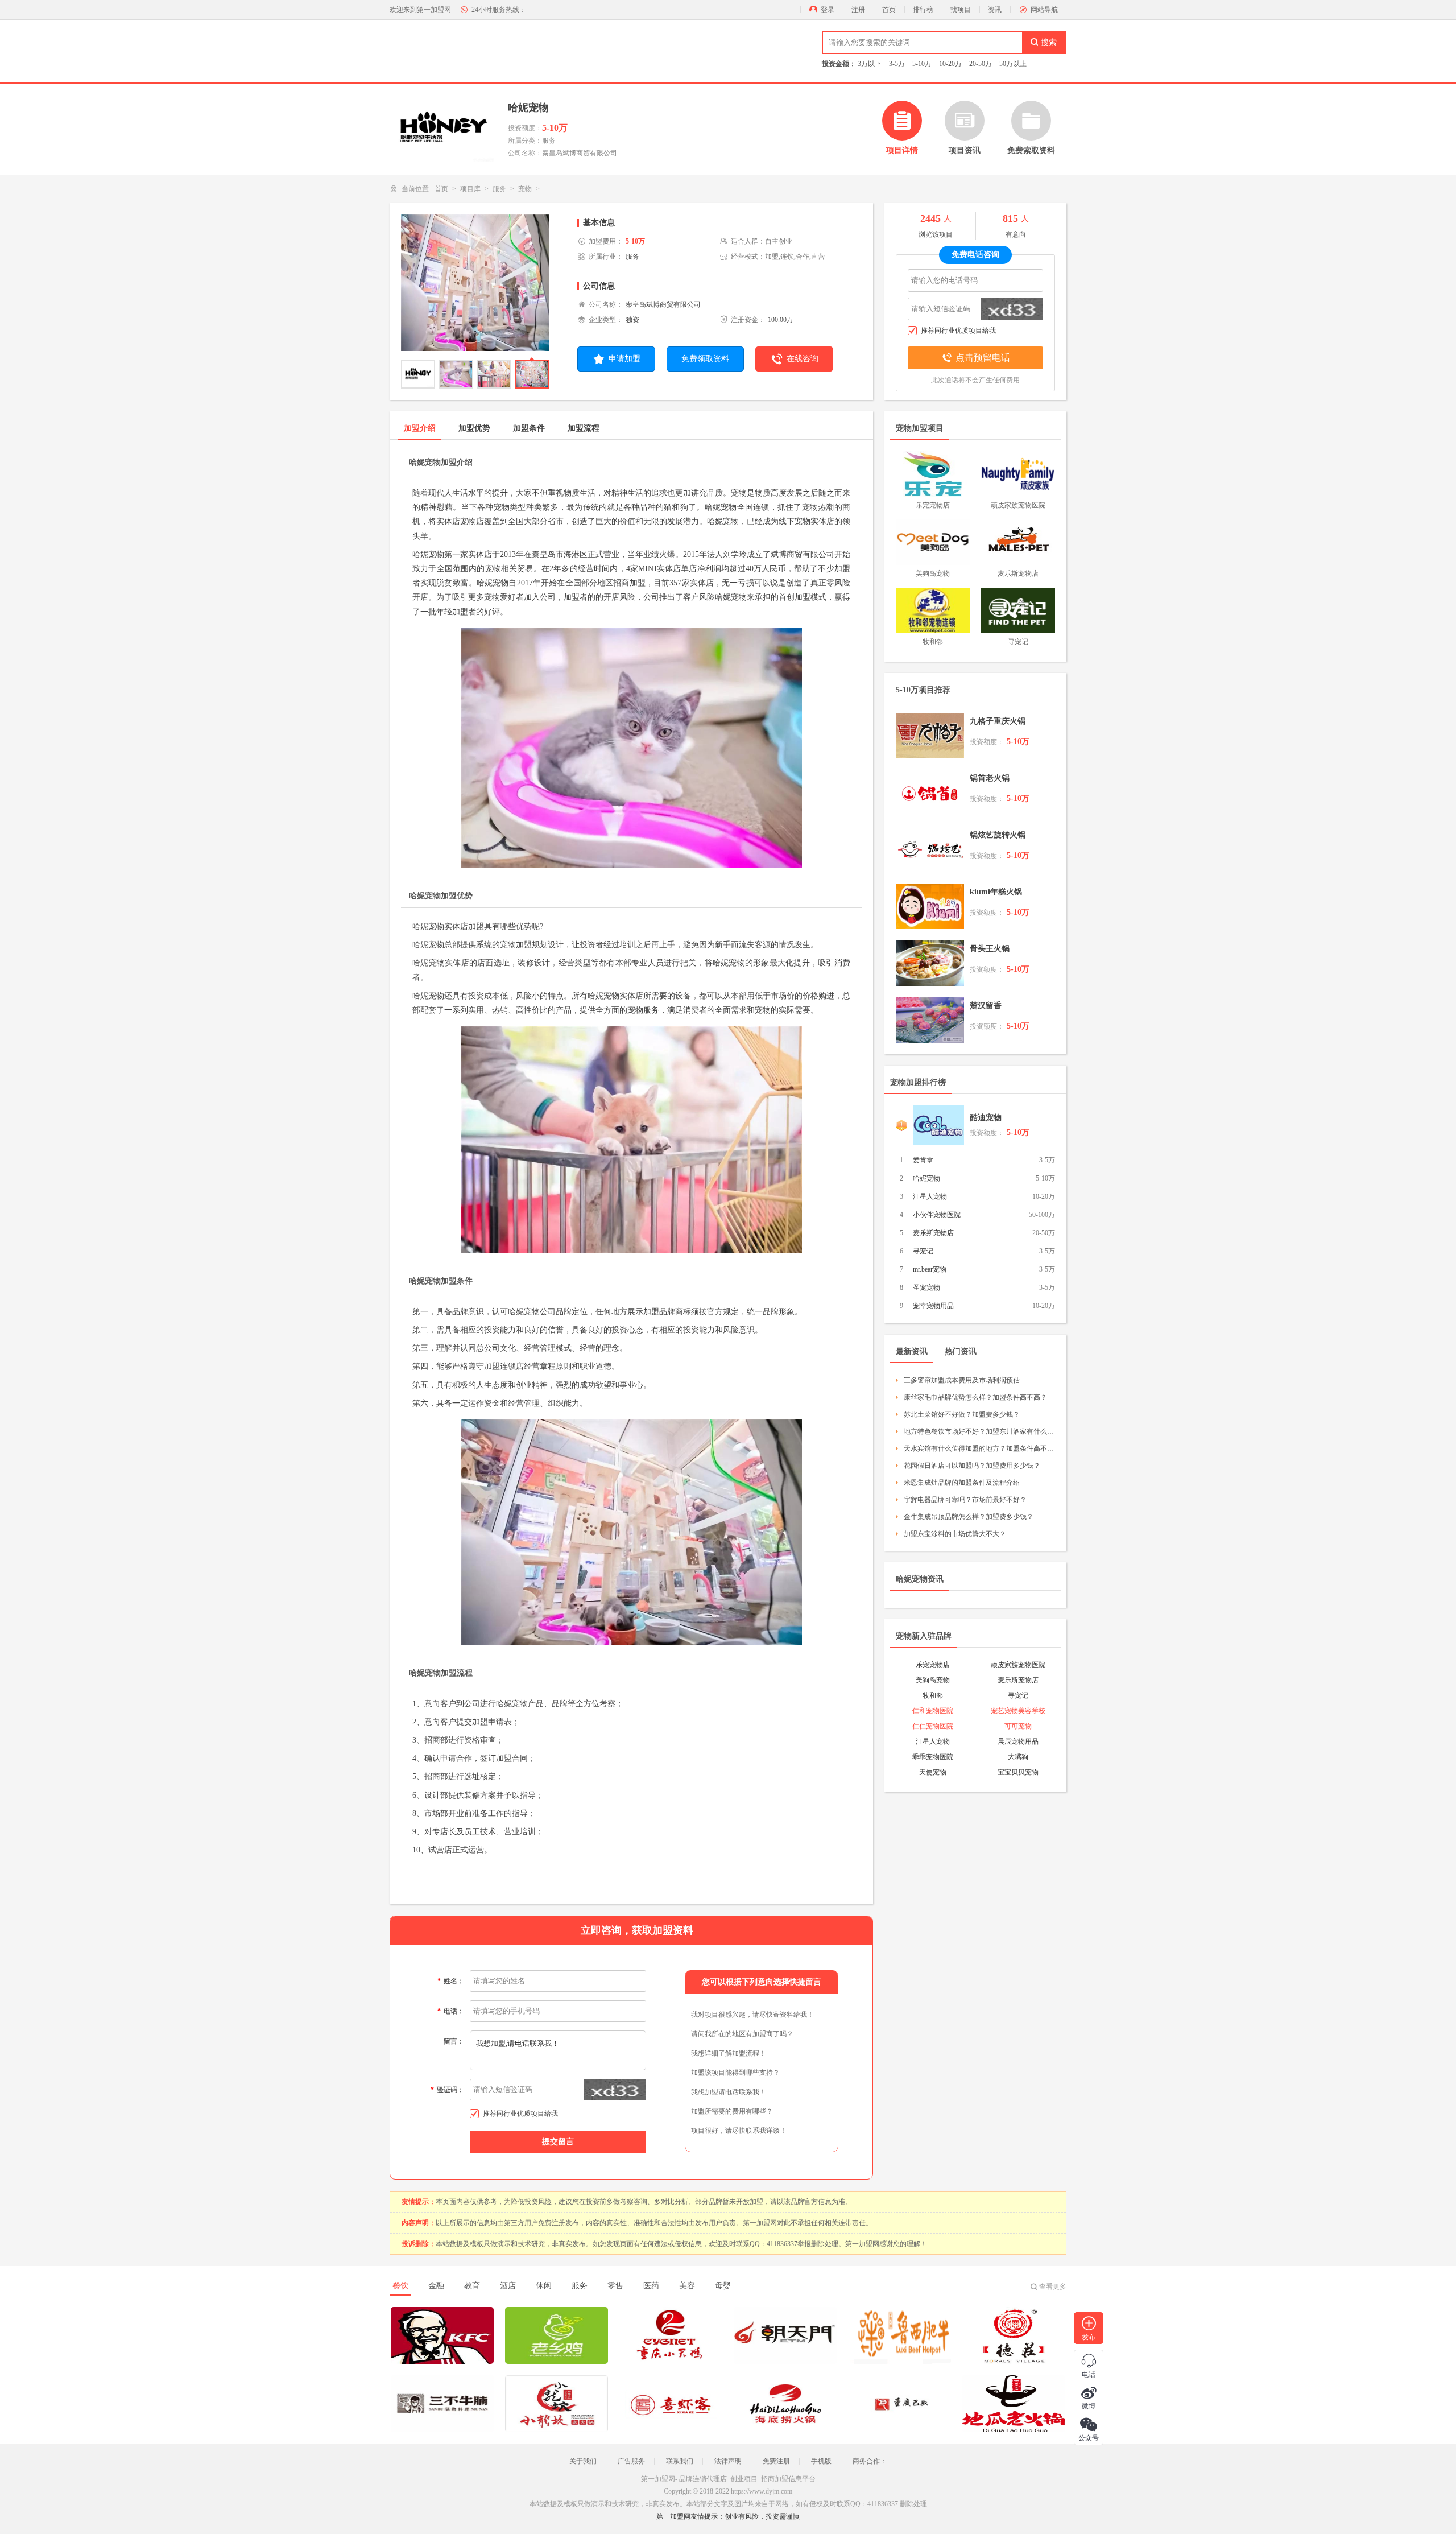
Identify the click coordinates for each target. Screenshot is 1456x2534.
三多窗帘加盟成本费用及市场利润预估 (962, 1380)
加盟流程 (584, 428)
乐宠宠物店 (933, 1665)
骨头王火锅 (990, 949)
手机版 (821, 2461)
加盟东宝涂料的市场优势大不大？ (955, 1534)
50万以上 (1013, 64)
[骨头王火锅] (930, 963)
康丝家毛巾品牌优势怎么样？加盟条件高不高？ (975, 1397)
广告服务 (631, 2461)
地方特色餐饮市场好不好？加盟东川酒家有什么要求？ (979, 1431)
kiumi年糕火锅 (996, 892)
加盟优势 (474, 428)
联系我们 (680, 2461)
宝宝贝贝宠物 (1018, 1772)
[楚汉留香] (930, 1020)
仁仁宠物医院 (933, 1726)
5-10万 (922, 64)
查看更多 (1053, 2287)
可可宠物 (1018, 1726)
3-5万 (897, 64)
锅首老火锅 (990, 778)
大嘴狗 (1018, 1757)
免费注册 (776, 2461)
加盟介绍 (420, 428)
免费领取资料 (705, 359)
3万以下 (870, 64)
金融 (436, 2286)
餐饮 (400, 2286)
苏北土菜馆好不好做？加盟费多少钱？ (962, 1414)
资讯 (995, 10)
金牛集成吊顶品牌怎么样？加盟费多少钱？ (969, 1517)
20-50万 (981, 64)
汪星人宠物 (930, 1196)
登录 (828, 10)
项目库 (470, 189)
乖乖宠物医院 (933, 1757)
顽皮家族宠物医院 (1018, 1665)
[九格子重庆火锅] (930, 736)
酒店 (508, 2286)
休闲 (544, 2286)
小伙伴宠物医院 (937, 1215)
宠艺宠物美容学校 (1018, 1711)
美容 (687, 2286)
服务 (499, 189)
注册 (858, 10)
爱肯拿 (923, 1160)
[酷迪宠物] (938, 1125)
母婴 (723, 2286)
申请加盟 (624, 359)
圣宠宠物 (926, 1287)
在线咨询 (803, 359)
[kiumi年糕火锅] (930, 906)
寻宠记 (923, 1251)
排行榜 (923, 10)
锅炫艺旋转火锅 (998, 835)
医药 (651, 2286)
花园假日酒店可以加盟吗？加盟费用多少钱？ (972, 1466)
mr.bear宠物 (930, 1269)
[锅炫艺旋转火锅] (930, 849)
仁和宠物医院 (933, 1711)
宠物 (525, 189)
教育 (472, 2286)
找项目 (961, 10)
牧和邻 (933, 1695)
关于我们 (583, 2461)
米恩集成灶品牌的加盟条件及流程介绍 (962, 1483)
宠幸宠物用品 (933, 1306)
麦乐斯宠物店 (933, 1233)
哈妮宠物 (926, 1178)
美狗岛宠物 (933, 1680)
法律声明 (728, 2461)
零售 (615, 2286)
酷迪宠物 (986, 1118)
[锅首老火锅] (930, 793)
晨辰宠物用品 (1018, 1741)
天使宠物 (933, 1772)
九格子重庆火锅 (998, 721)
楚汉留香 (986, 1006)
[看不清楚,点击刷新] (615, 2090)
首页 (889, 10)
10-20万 (950, 64)
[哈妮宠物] (475, 286)
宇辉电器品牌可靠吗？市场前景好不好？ (965, 1500)
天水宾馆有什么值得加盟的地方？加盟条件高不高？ (979, 1448)
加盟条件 (529, 428)
